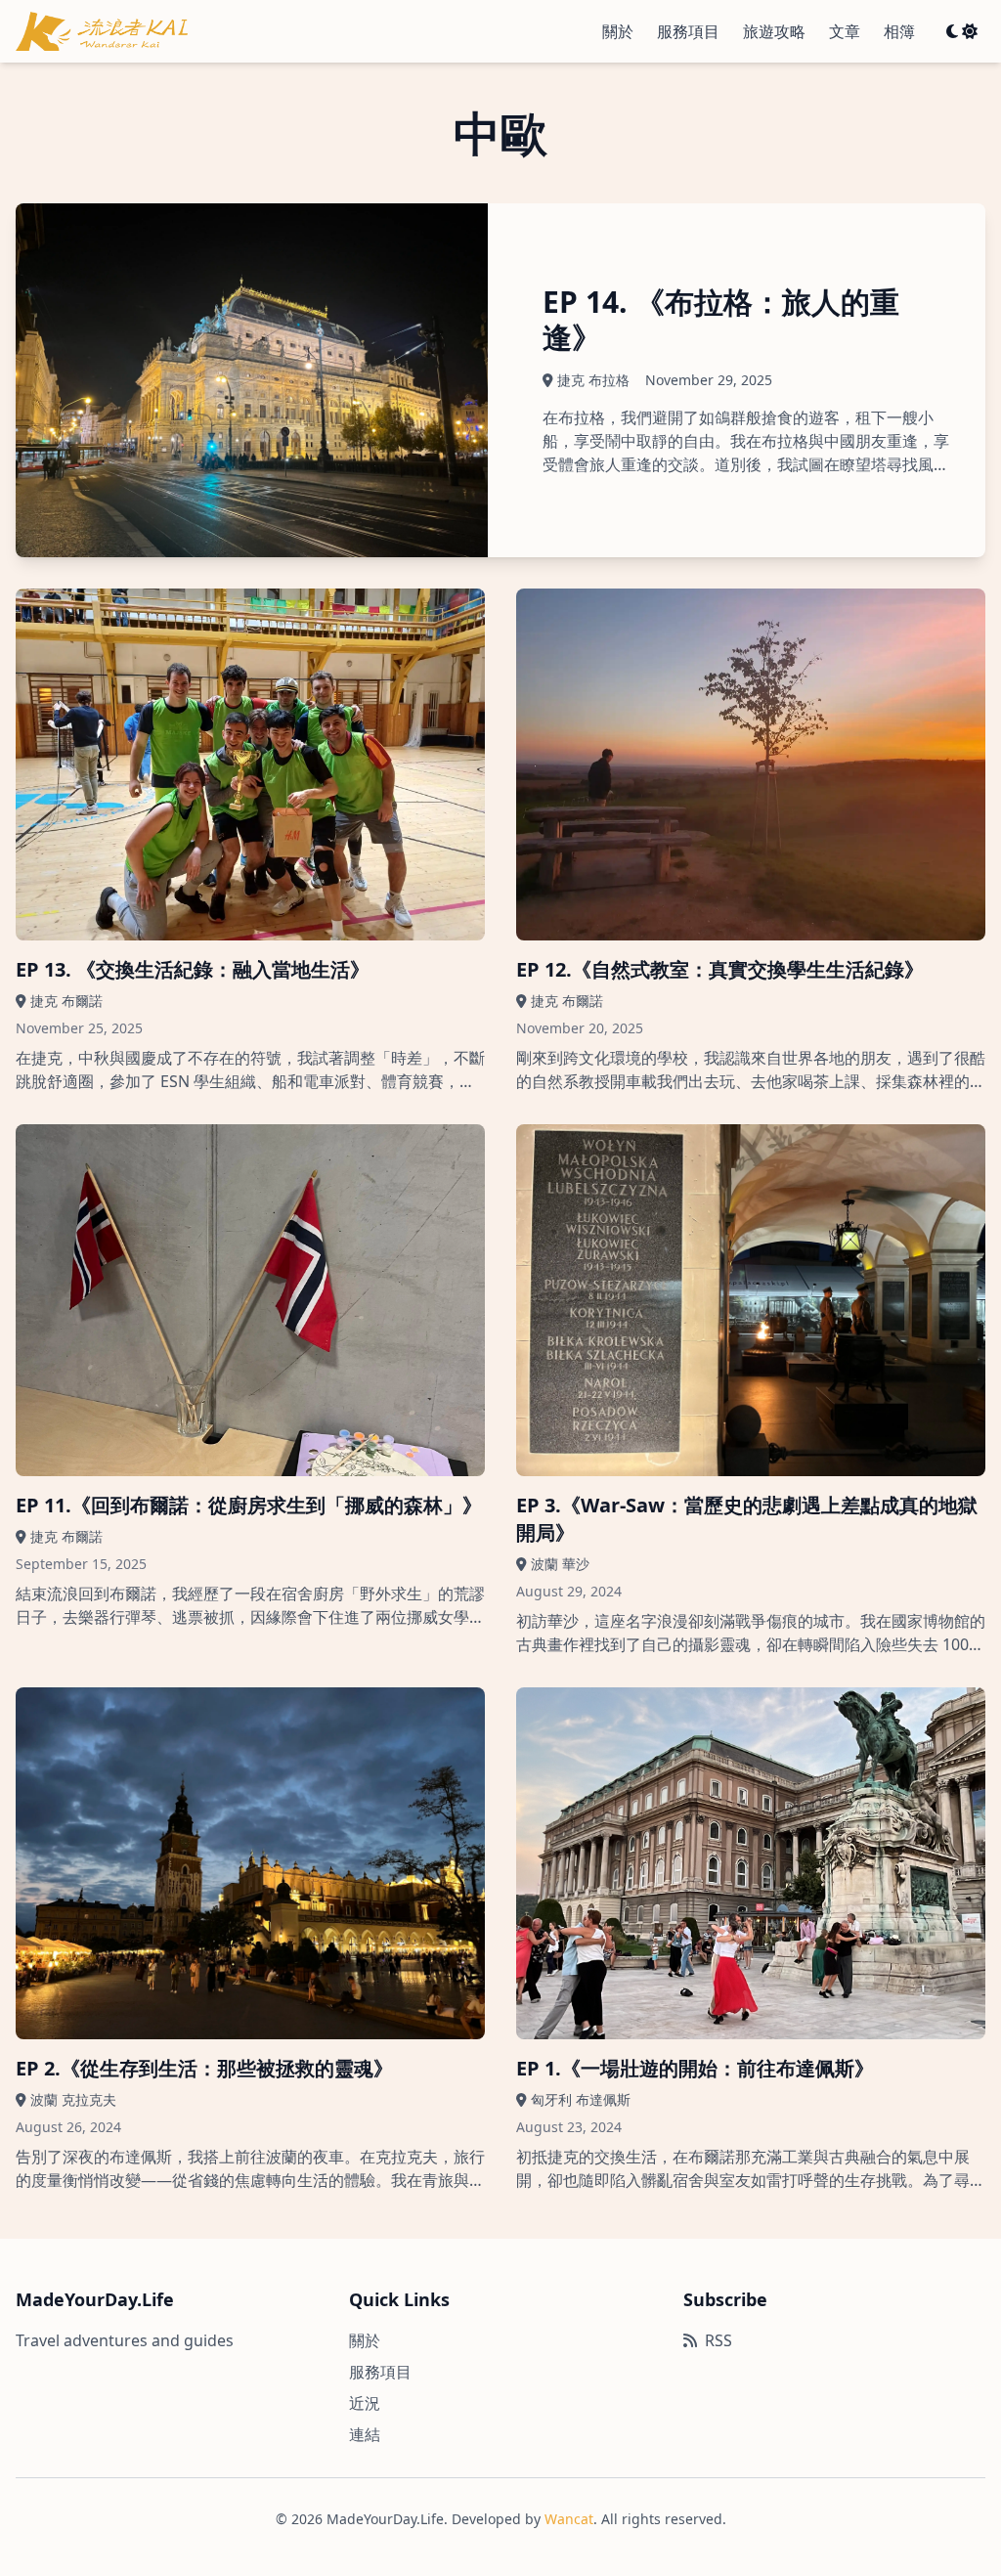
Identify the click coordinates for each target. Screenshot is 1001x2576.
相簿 (899, 31)
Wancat (569, 2519)
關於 (618, 31)
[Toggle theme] (962, 31)
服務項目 (688, 31)
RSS (718, 2340)
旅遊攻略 (774, 31)
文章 (845, 31)
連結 (365, 2434)
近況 (365, 2403)
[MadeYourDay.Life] (102, 31)
